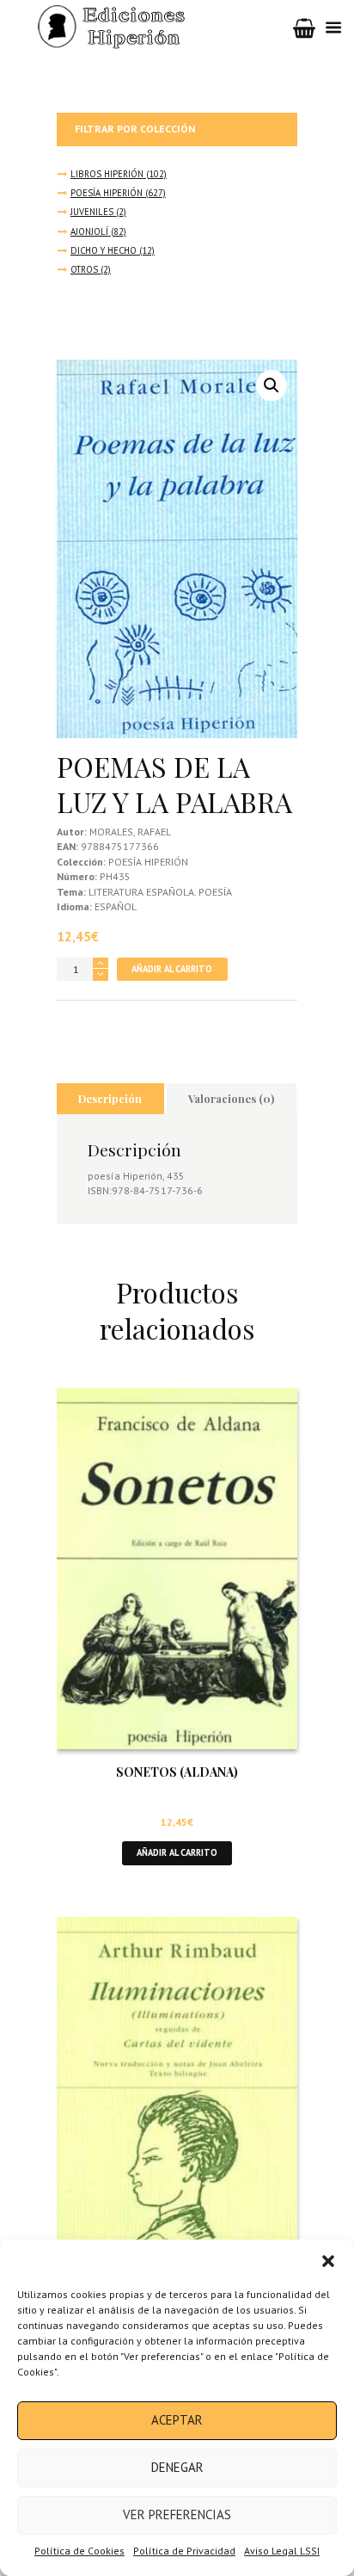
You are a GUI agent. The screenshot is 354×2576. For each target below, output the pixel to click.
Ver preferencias (177, 2514)
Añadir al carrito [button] (177, 1852)
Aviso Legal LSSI (282, 2551)
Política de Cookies (79, 2551)
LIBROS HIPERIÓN (107, 174)
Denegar (177, 2467)
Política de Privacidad (184, 2551)
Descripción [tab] (110, 1098)
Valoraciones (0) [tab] (231, 1098)
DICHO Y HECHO (104, 250)
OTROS (84, 269)
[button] (328, 2261)
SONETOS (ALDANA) (177, 1772)
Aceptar (177, 2420)
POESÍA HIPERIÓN (107, 193)
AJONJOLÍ (89, 231)
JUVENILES (92, 212)
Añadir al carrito (172, 969)
